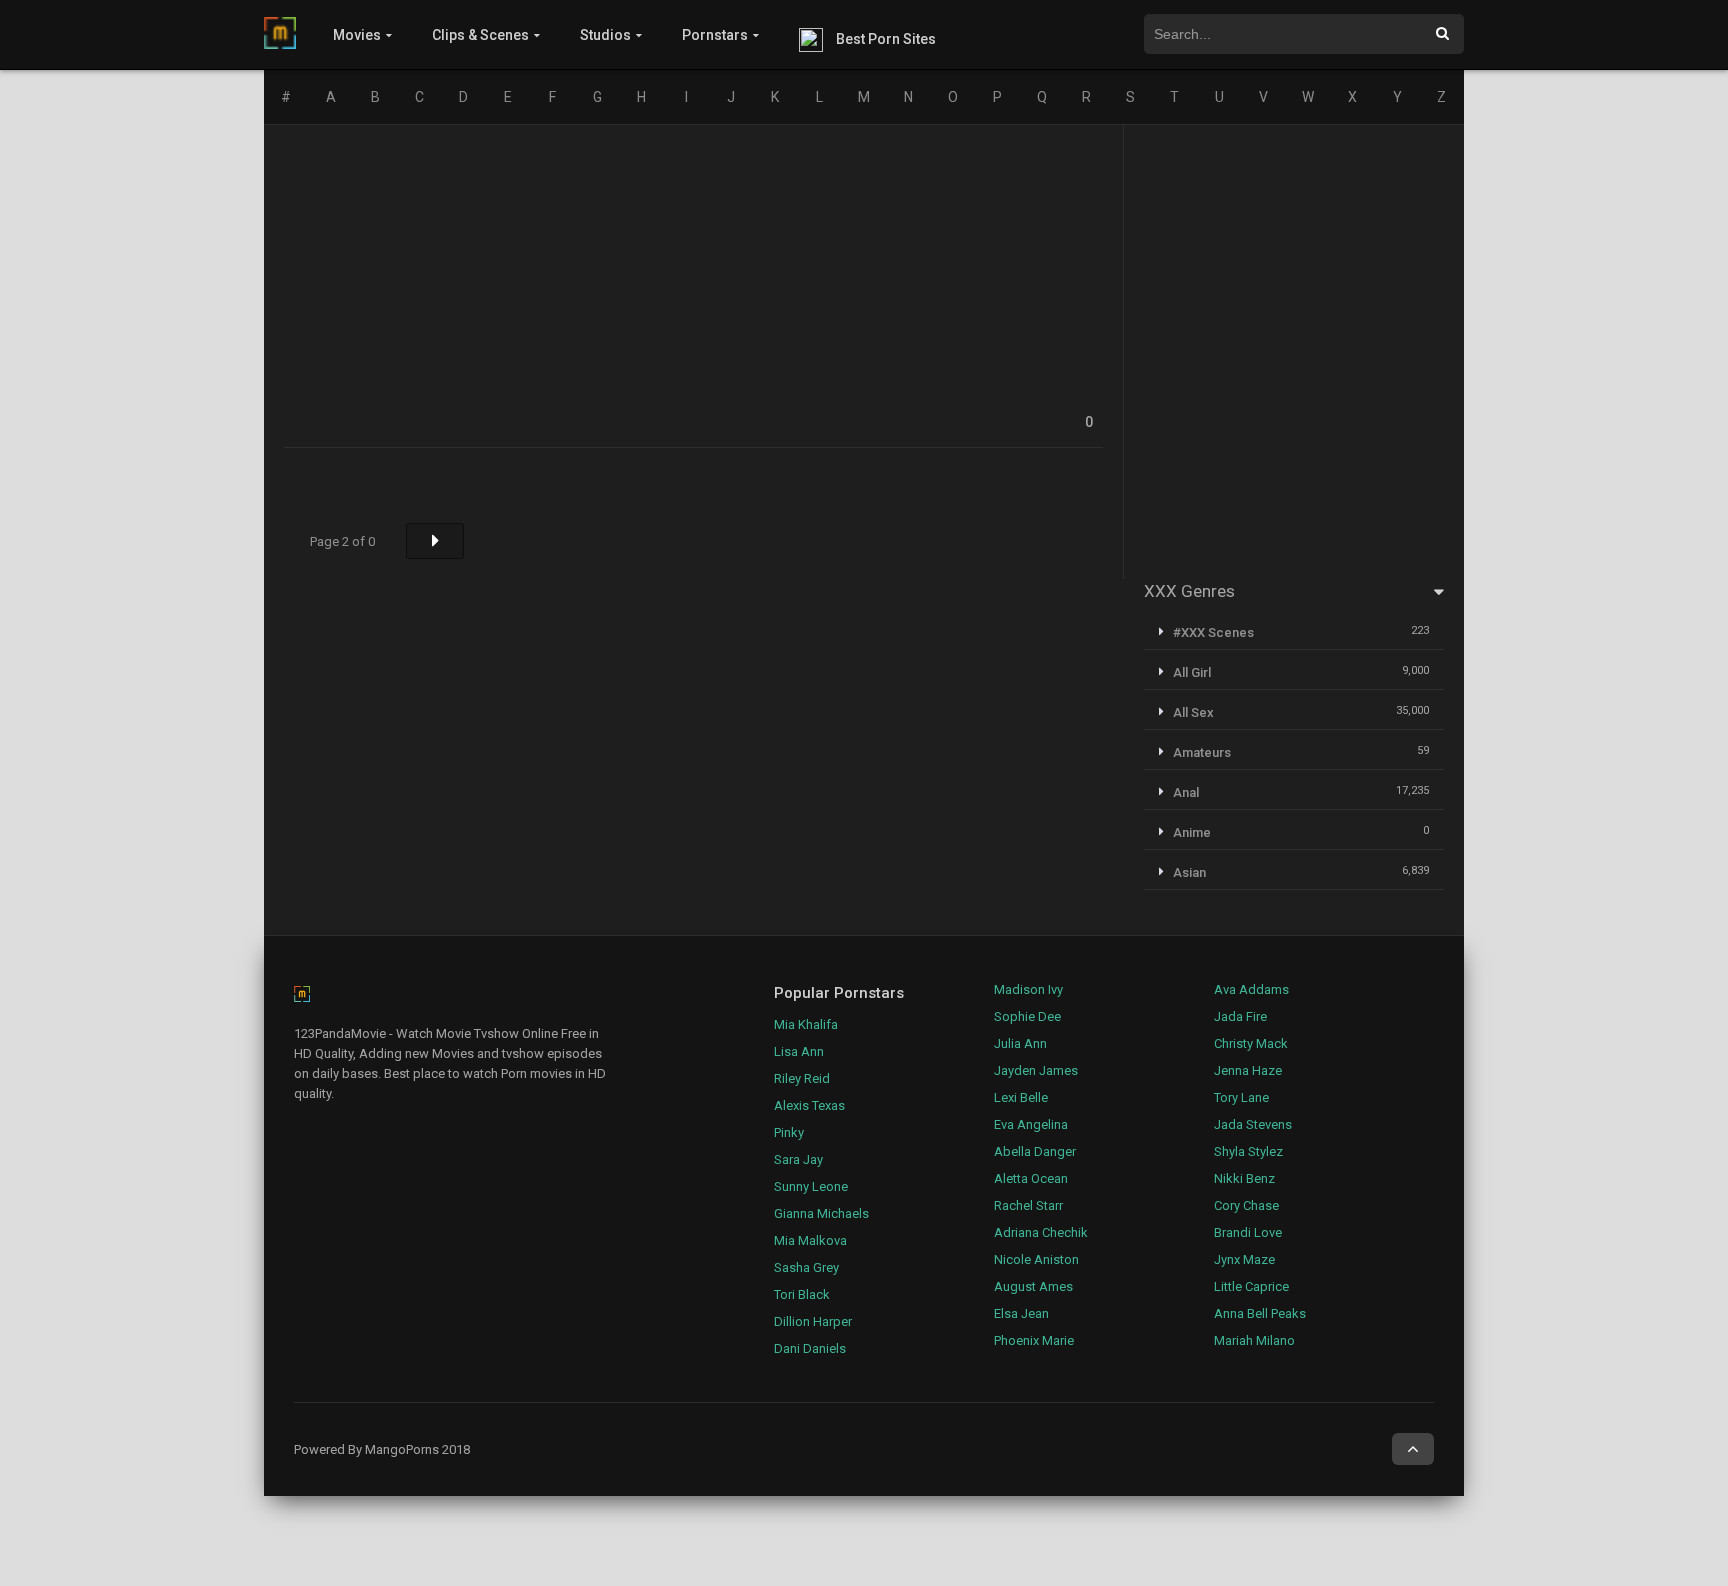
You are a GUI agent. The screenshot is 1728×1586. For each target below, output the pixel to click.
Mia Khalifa (806, 1024)
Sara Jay (798, 1159)
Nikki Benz (1244, 1178)
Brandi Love (1248, 1232)
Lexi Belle (1021, 1097)
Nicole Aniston (1036, 1259)
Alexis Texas (809, 1105)
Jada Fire (1240, 1016)
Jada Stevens (1253, 1124)
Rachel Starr (1028, 1205)
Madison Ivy (1028, 989)
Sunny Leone (811, 1186)
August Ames (1033, 1286)
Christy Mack (1251, 1043)
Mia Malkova (810, 1240)
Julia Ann (1020, 1043)
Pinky (789, 1132)
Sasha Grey (806, 1267)
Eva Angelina (1031, 1124)
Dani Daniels (810, 1348)
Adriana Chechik (1041, 1232)
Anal (1186, 792)
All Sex (1193, 712)
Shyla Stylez (1248, 1151)
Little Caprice (1251, 1286)
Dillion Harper (813, 1321)
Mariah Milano (1254, 1340)
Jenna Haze (1248, 1070)
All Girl (1192, 672)
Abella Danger (1035, 1151)
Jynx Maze (1244, 1259)
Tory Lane (1241, 1097)
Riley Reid (802, 1078)
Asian (1189, 872)
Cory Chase (1246, 1205)
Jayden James (1036, 1070)
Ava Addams (1251, 989)
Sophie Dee (1027, 1016)
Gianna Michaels (821, 1213)
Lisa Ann (799, 1051)
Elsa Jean (1021, 1313)
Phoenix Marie (1034, 1340)
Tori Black (802, 1294)
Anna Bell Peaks (1260, 1313)
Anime (1192, 832)
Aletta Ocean (1031, 1178)
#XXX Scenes (1213, 632)
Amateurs (1202, 752)
